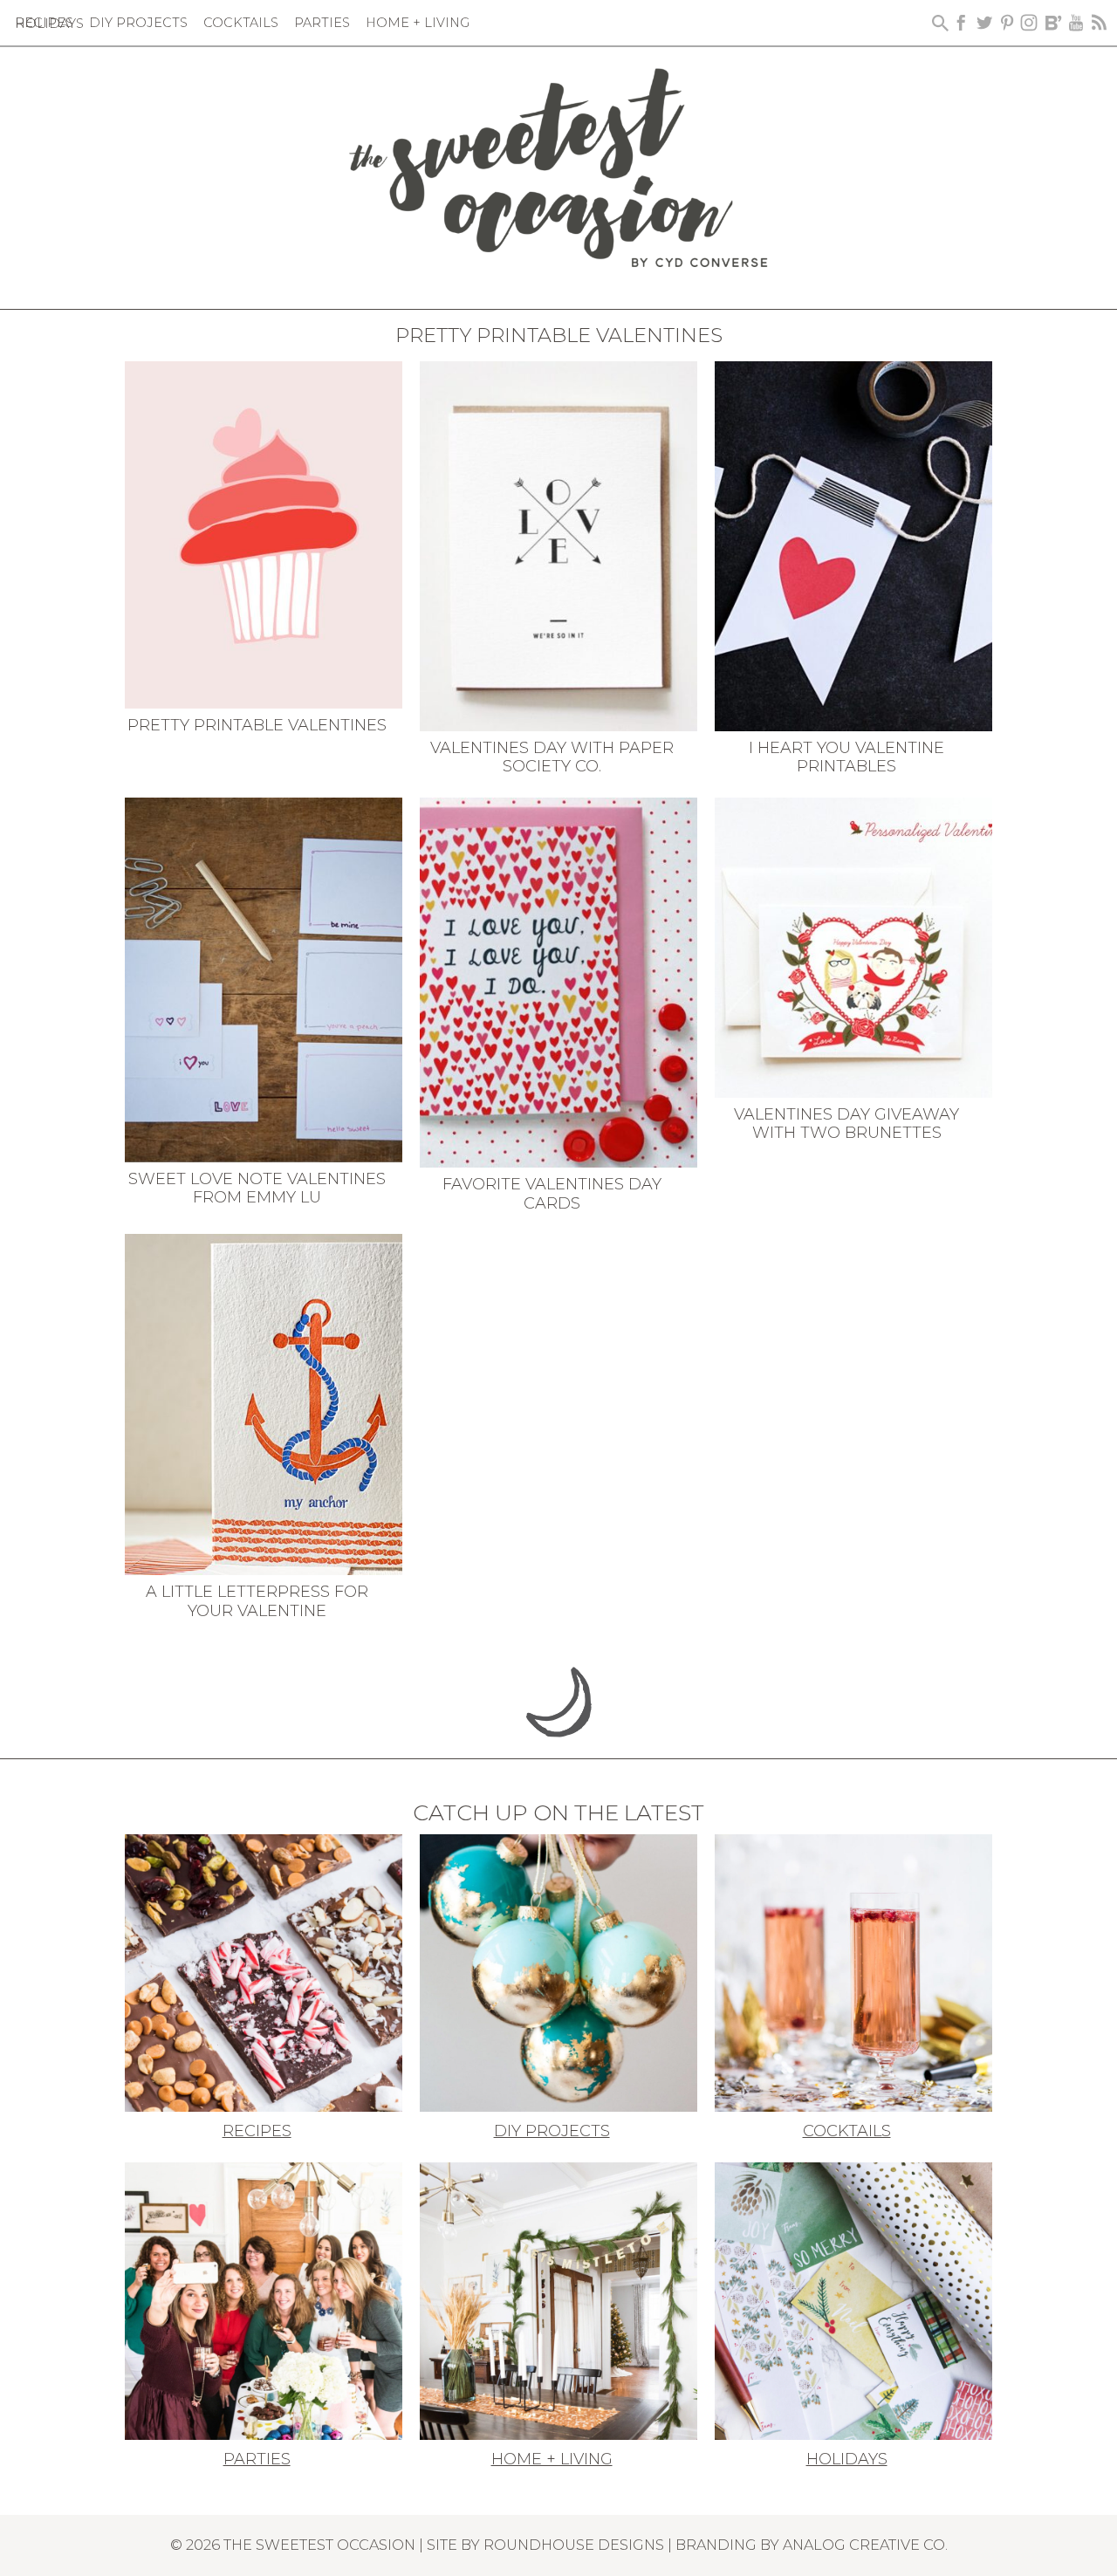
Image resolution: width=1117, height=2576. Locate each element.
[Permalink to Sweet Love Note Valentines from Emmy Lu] (264, 978)
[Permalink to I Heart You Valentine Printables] (853, 545)
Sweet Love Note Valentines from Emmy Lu (257, 1189)
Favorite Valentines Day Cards (552, 1194)
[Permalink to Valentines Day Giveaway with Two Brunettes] (853, 946)
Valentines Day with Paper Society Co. (552, 757)
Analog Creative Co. (865, 2545)
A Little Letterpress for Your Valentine (257, 1601)
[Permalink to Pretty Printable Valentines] (264, 533)
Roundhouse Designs (574, 2545)
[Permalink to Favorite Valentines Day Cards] (558, 981)
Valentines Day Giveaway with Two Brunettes (846, 1124)
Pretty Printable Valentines (257, 725)
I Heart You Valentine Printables (846, 757)
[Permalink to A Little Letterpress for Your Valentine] (264, 1403)
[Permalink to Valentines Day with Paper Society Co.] (558, 545)
